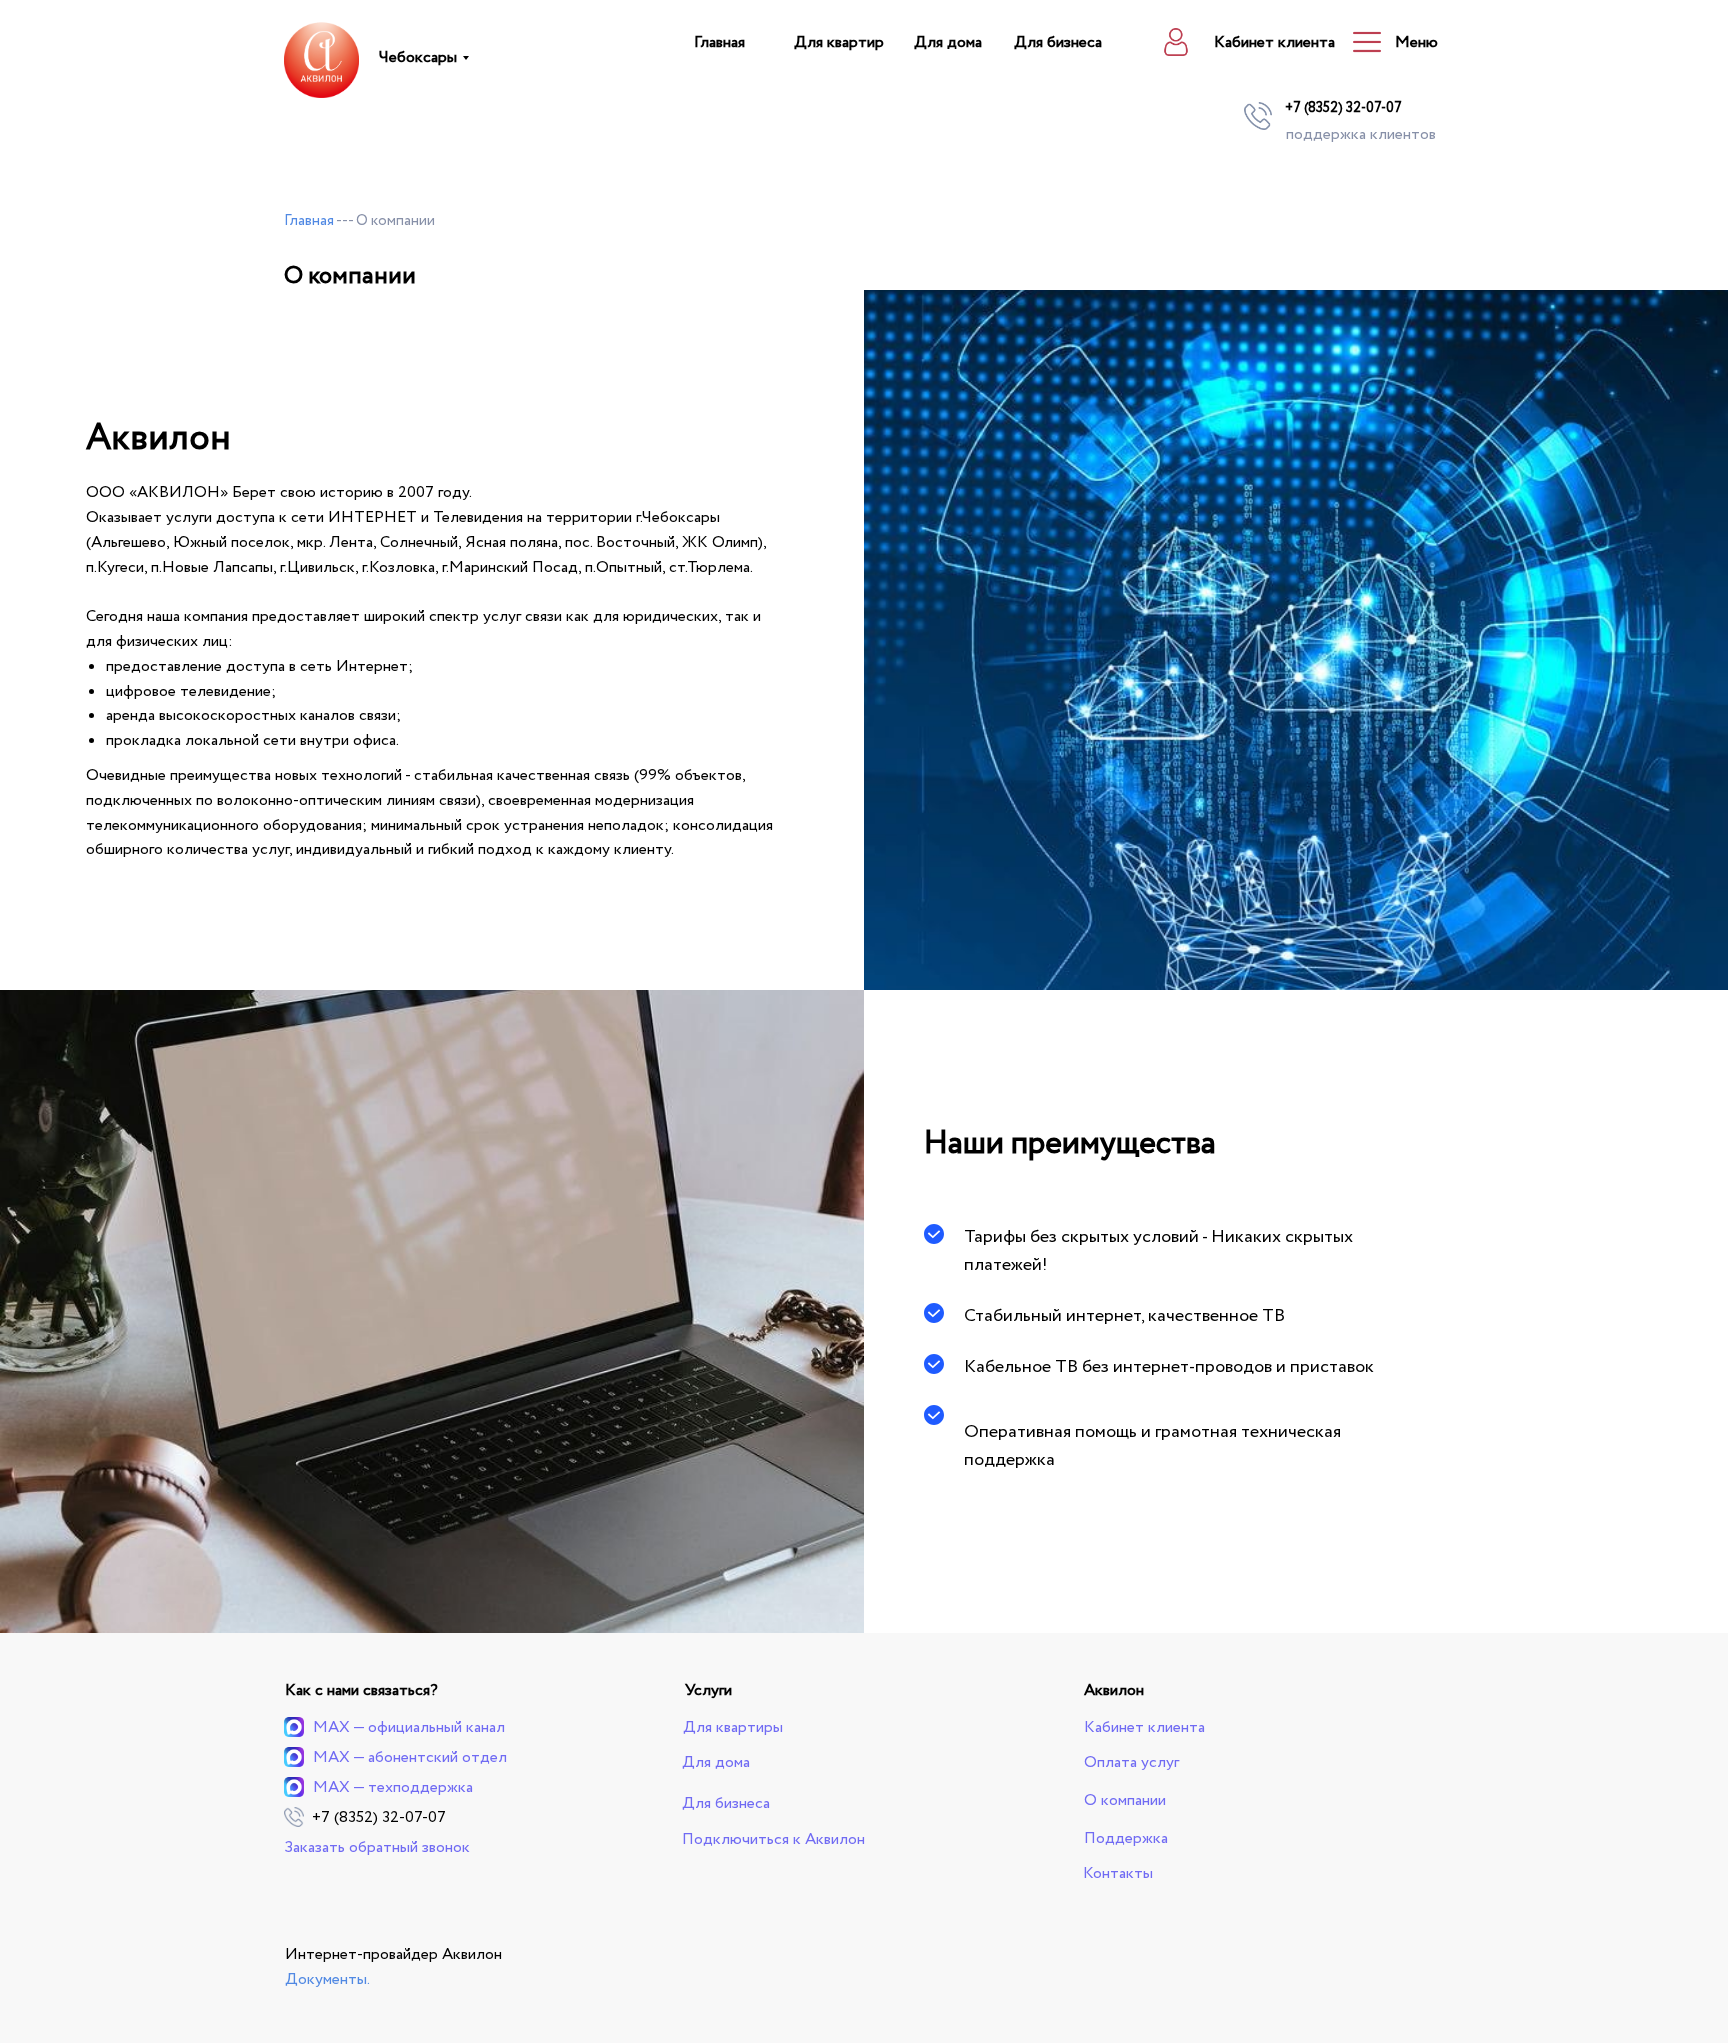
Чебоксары (418, 57)
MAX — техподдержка (393, 1787)
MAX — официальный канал (409, 1727)
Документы (326, 1979)
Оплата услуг (1131, 1762)
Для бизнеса (1058, 42)
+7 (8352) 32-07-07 (1343, 108)
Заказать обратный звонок (377, 1847)
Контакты (1118, 1873)
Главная (719, 42)
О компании (1125, 1800)
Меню (1416, 42)
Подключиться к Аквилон (773, 1839)
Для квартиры (733, 1727)
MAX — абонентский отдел (410, 1757)
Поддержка (1126, 1838)
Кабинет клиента (1274, 42)
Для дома (948, 42)
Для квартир (839, 42)
